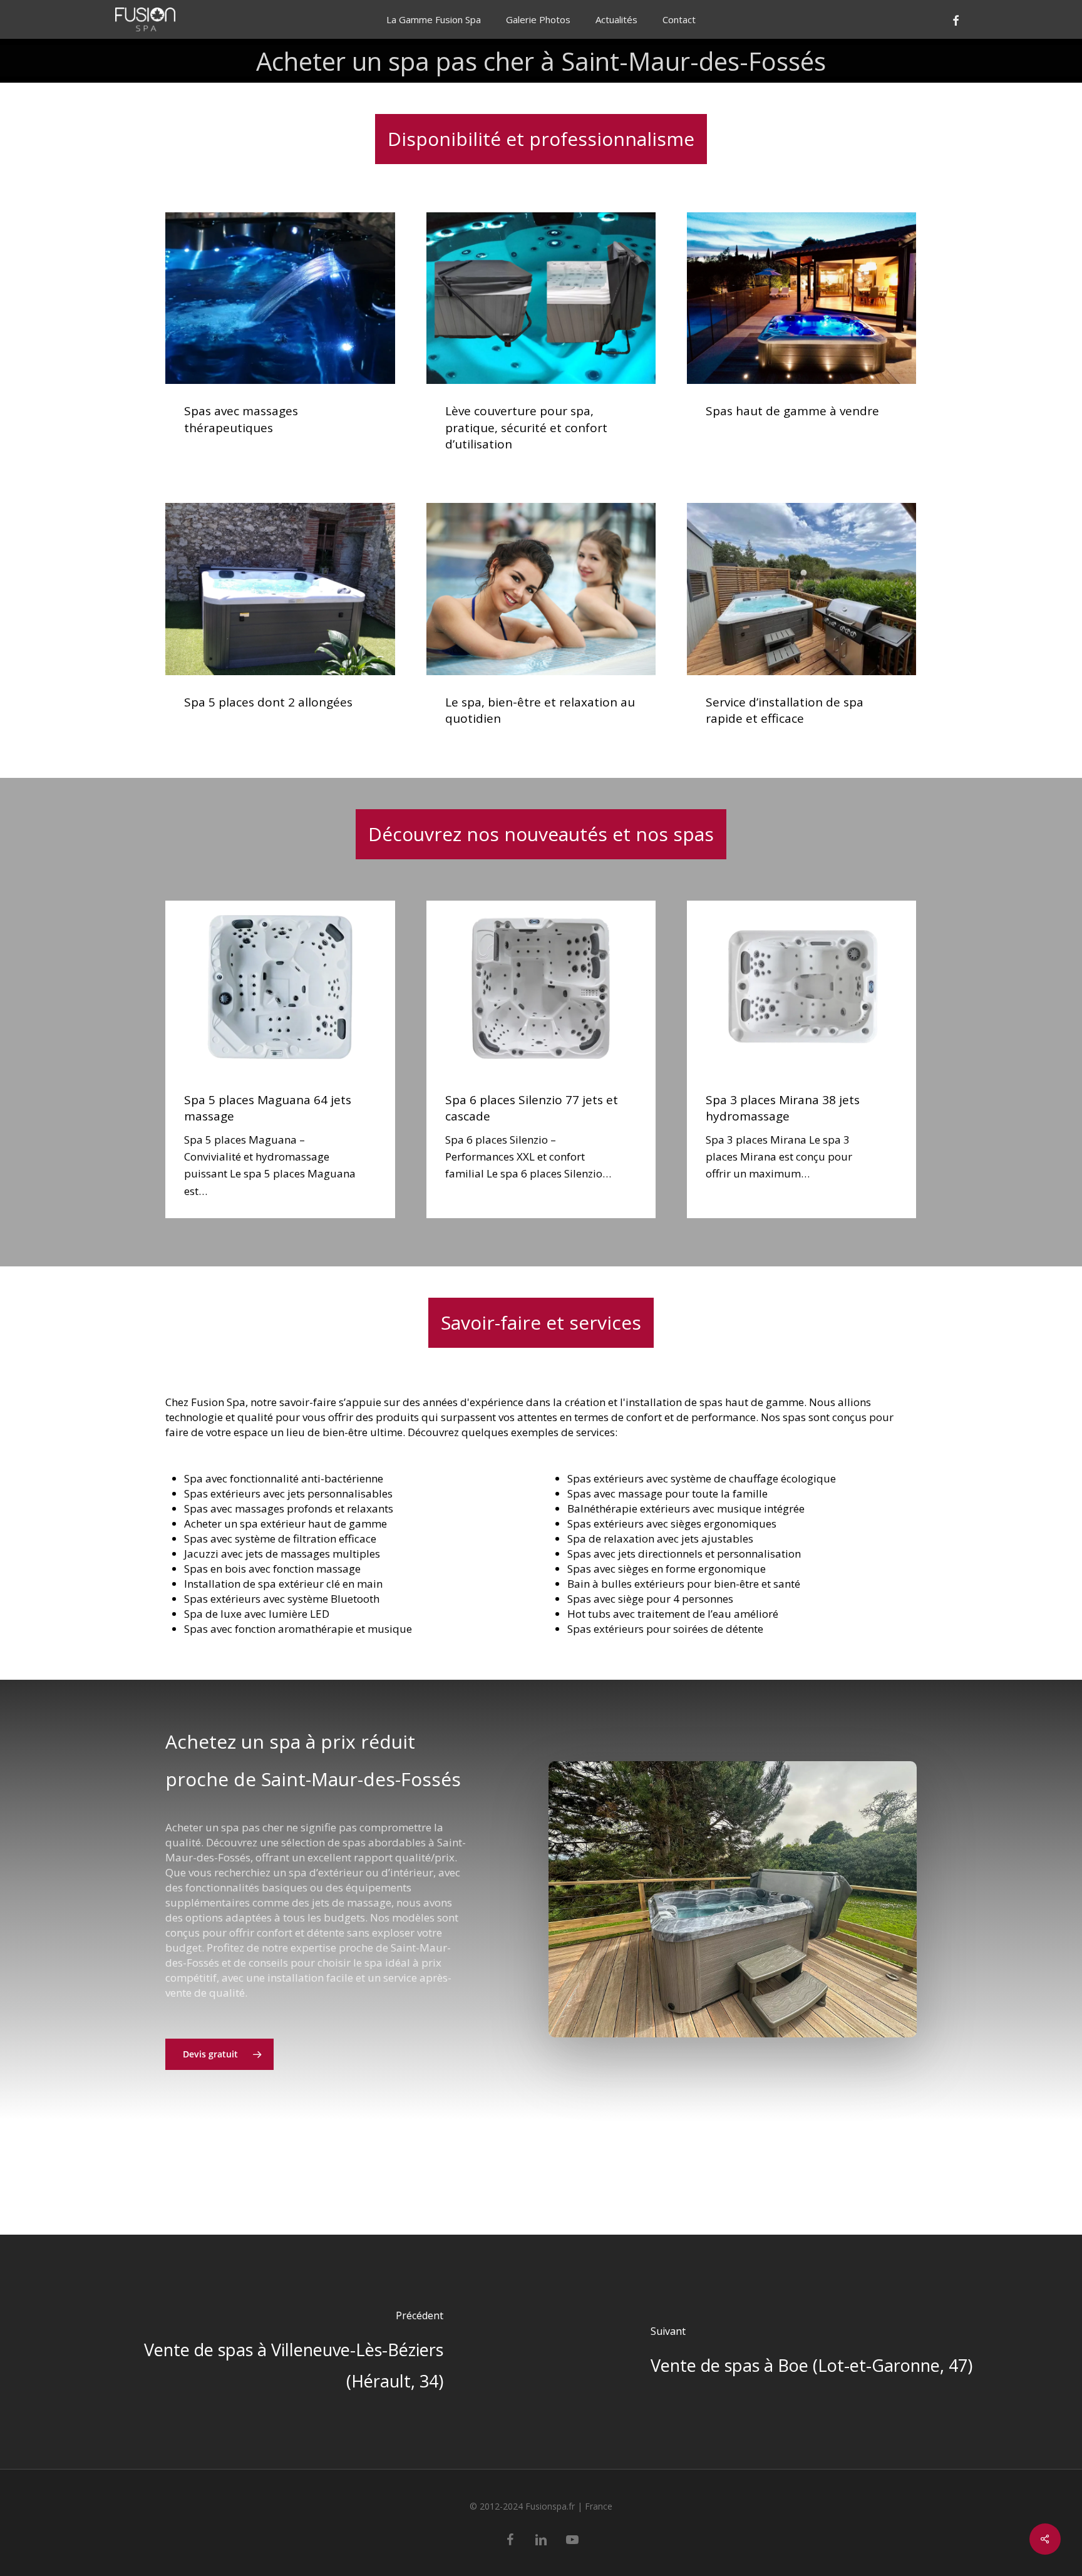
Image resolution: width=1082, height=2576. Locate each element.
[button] (219, 2054)
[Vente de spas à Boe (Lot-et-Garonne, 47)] (811, 2352)
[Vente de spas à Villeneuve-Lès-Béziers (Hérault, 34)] (270, 2352)
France (599, 2506)
